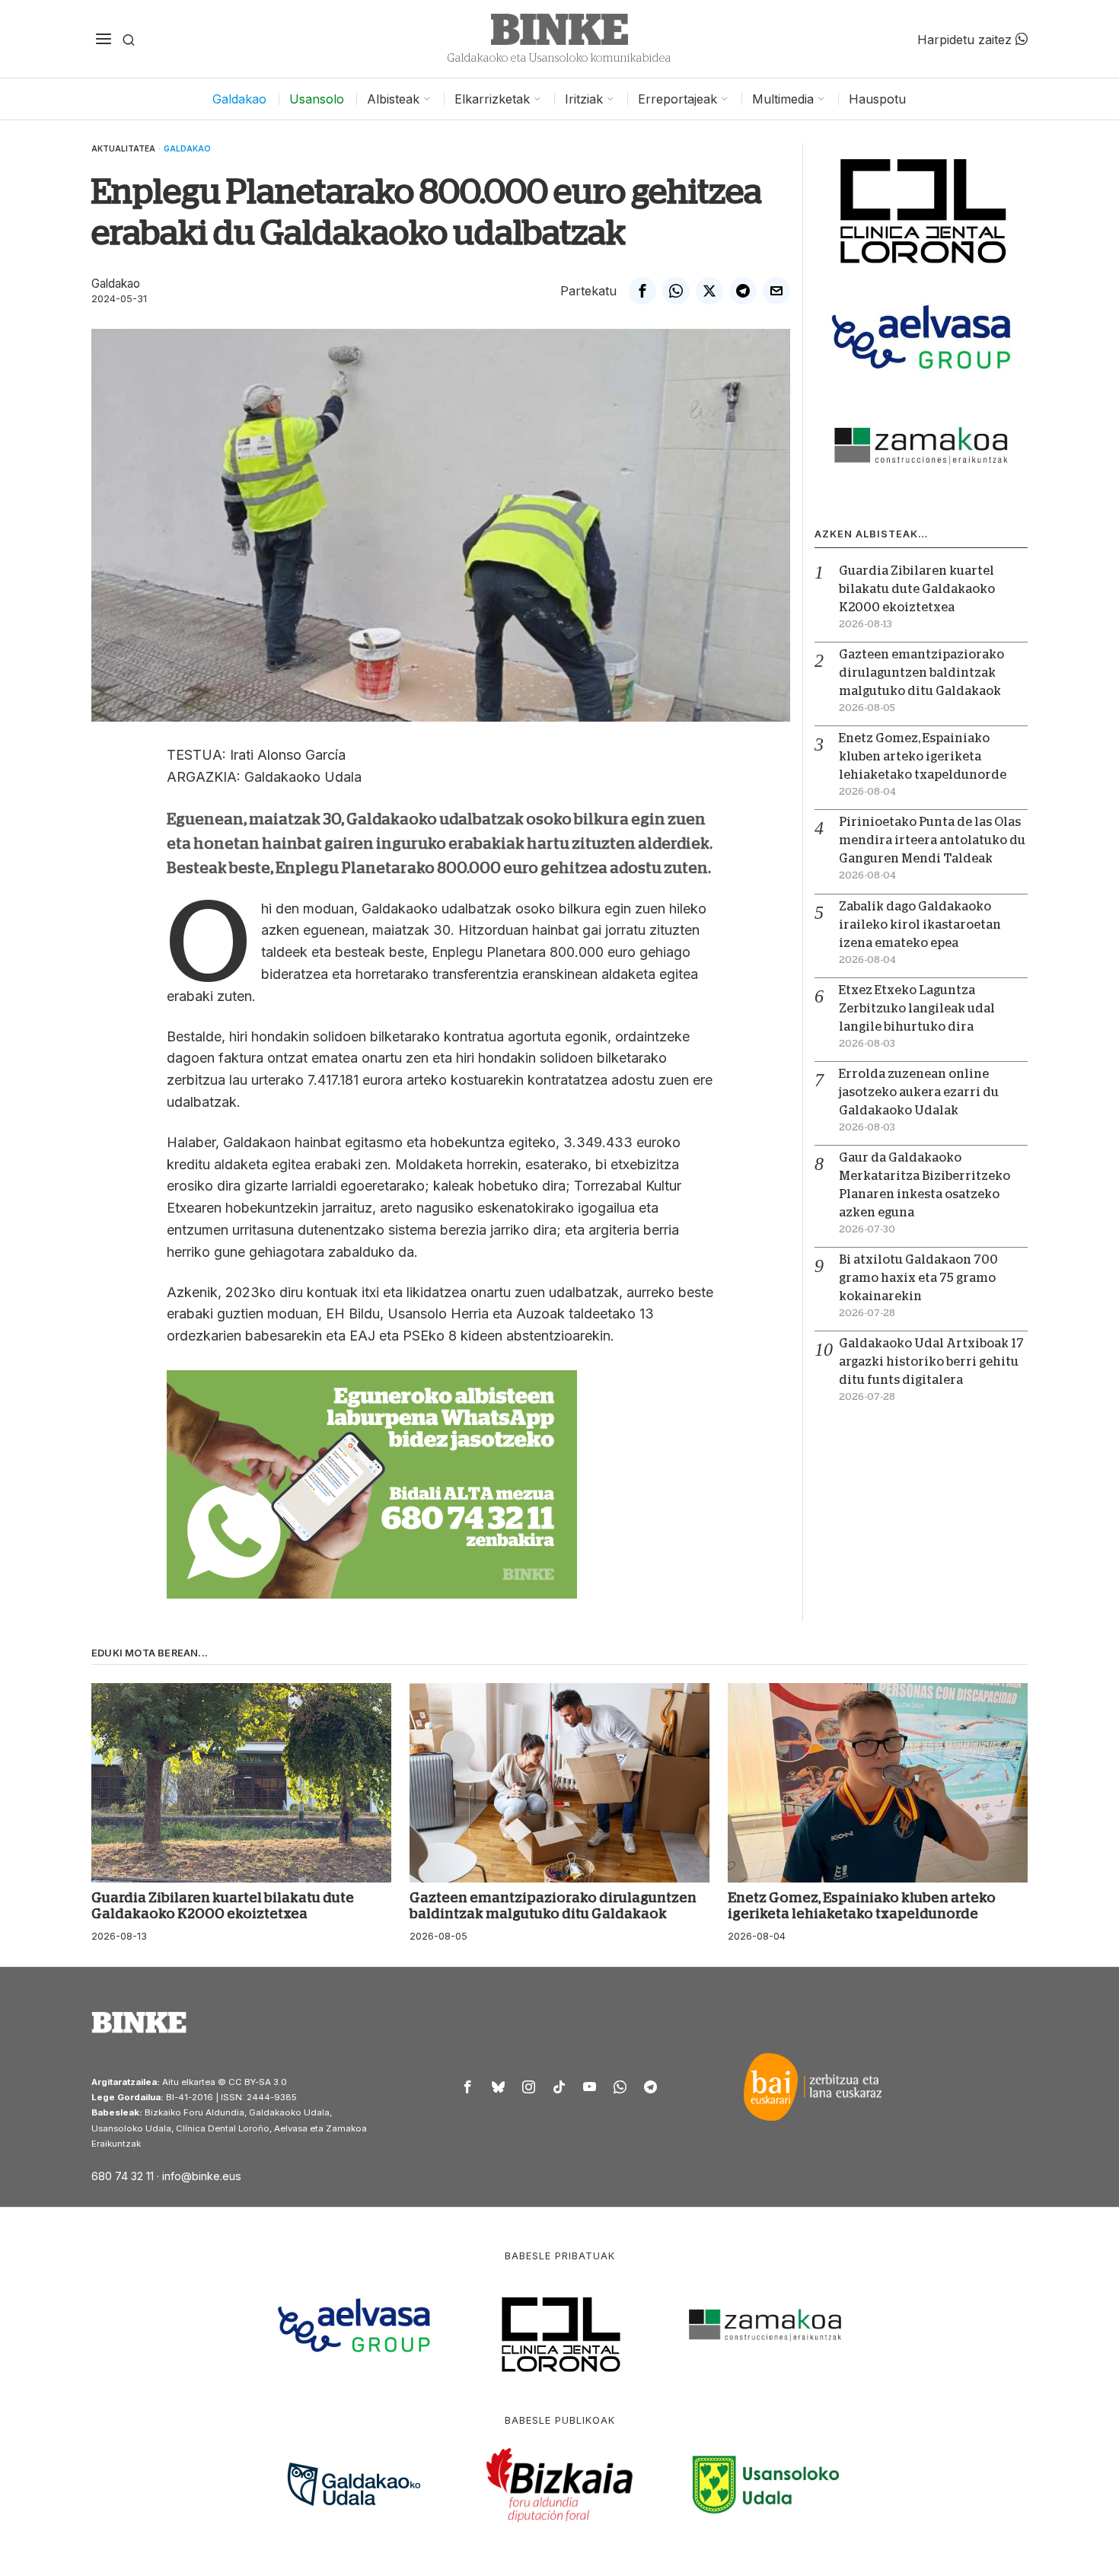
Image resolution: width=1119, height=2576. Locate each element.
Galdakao (187, 148)
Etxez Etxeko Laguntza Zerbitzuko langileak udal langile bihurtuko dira (917, 1009)
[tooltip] (642, 291)
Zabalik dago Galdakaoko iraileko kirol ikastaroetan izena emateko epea (920, 925)
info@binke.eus (202, 2176)
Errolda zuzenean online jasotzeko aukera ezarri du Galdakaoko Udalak (919, 1092)
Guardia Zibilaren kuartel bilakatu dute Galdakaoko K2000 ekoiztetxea (917, 589)
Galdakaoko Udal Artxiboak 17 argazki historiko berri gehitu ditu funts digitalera (931, 1362)
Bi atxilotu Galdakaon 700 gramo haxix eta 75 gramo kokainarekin (918, 1278)
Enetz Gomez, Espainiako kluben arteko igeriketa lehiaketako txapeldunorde (923, 757)
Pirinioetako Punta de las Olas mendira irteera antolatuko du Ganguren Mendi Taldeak (932, 840)
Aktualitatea (123, 148)
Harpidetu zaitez (966, 39)
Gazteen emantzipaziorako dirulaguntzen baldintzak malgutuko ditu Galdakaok (921, 673)
